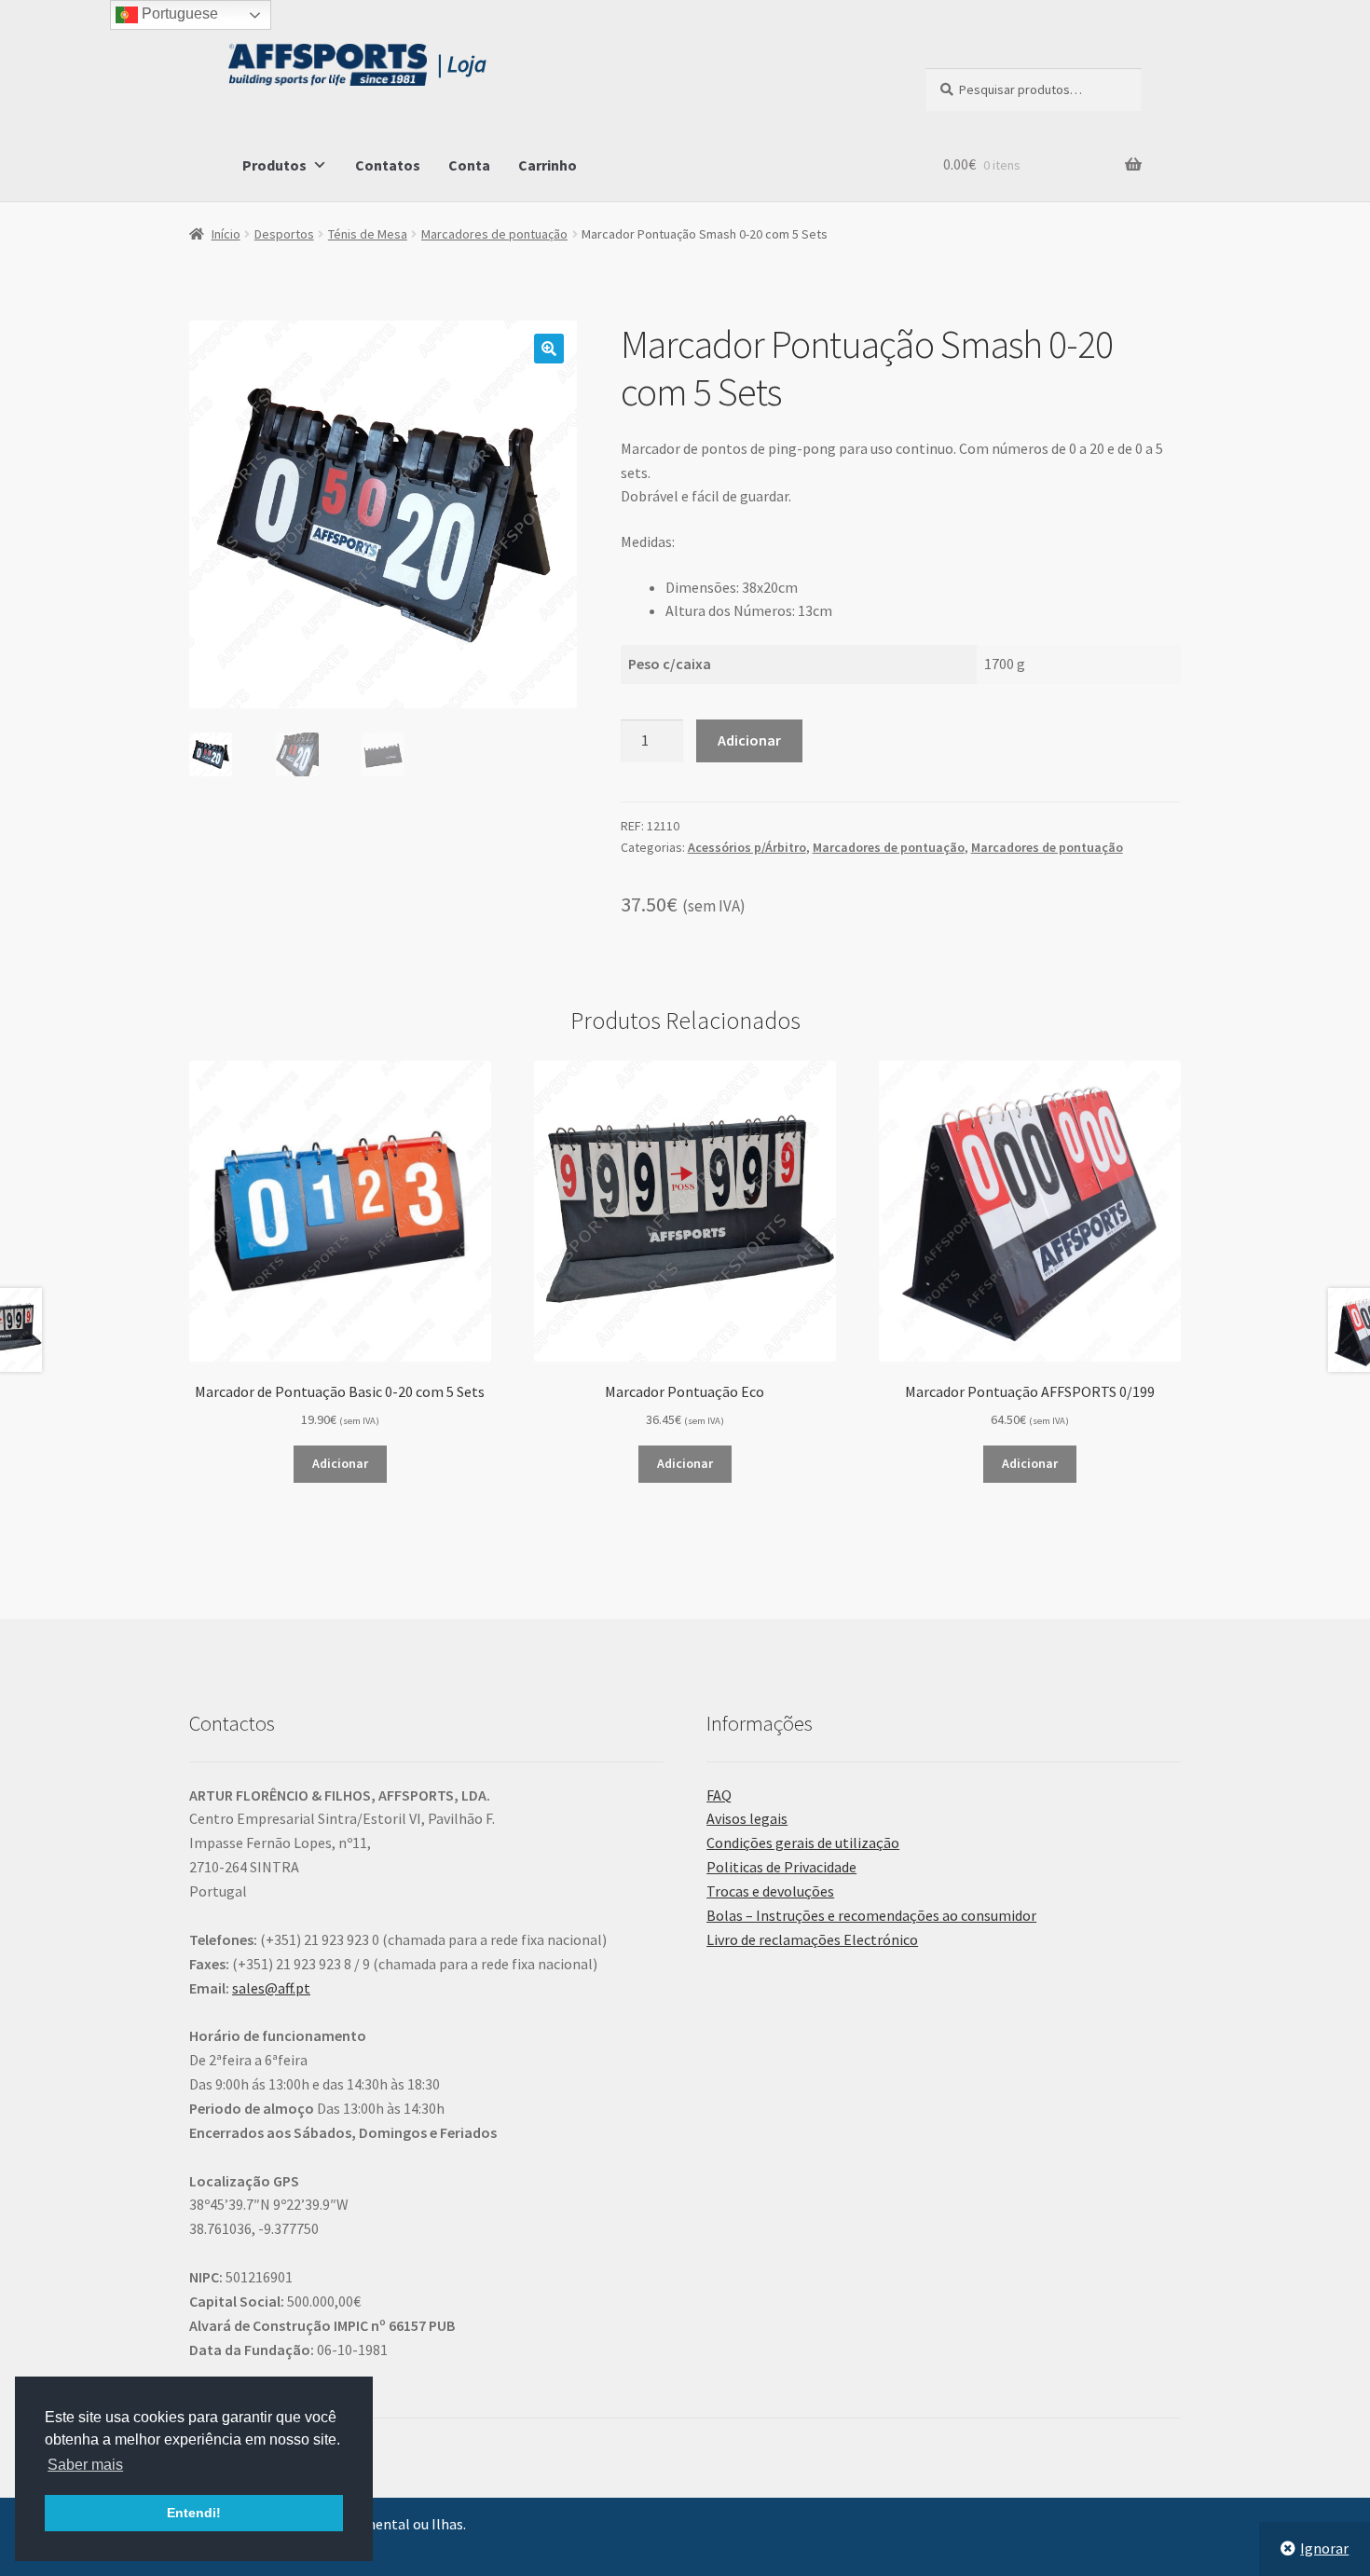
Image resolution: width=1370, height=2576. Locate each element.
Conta (469, 165)
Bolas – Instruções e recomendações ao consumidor (871, 1915)
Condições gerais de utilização (803, 1843)
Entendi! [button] (194, 2513)
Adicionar (749, 740)
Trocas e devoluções (770, 1891)
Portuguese (178, 14)
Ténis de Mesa (368, 234)
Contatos (388, 165)
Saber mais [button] (85, 2465)
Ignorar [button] (1324, 2548)
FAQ (719, 1795)
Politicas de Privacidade (781, 1867)
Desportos (284, 234)
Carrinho (548, 165)
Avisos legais (747, 1818)
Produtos (274, 165)
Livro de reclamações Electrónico (812, 1939)
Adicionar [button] (340, 1463)
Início (226, 234)
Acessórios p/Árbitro (747, 847)
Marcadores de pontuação (494, 234)
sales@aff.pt (271, 1988)
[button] (549, 349)
